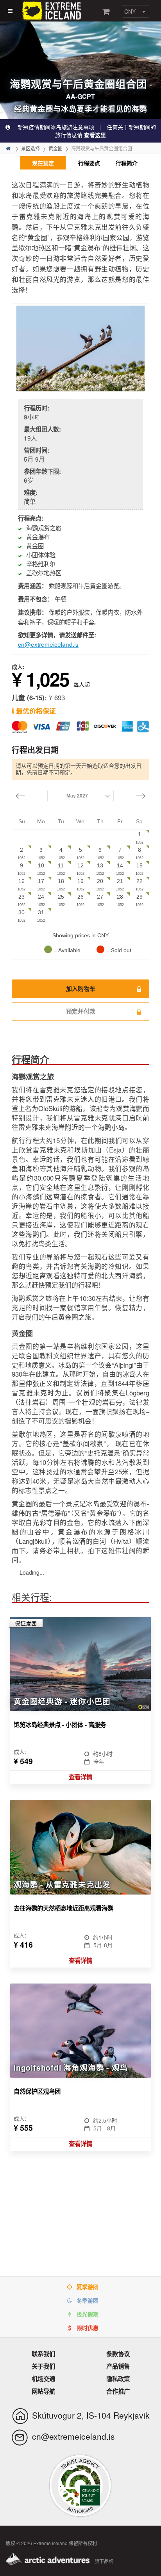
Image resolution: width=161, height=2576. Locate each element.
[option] (80, 349)
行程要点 (89, 163)
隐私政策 (118, 2379)
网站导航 (43, 2391)
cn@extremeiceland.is (48, 644)
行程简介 (127, 163)
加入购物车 (81, 989)
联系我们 (43, 2354)
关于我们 (43, 2366)
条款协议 (118, 2354)
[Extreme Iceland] (53, 10)
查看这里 (95, 135)
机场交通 (43, 2379)
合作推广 (118, 2391)
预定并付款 (81, 1011)
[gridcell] (140, 838)
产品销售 (118, 2366)
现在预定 (43, 163)
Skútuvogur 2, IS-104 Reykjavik (91, 2415)
